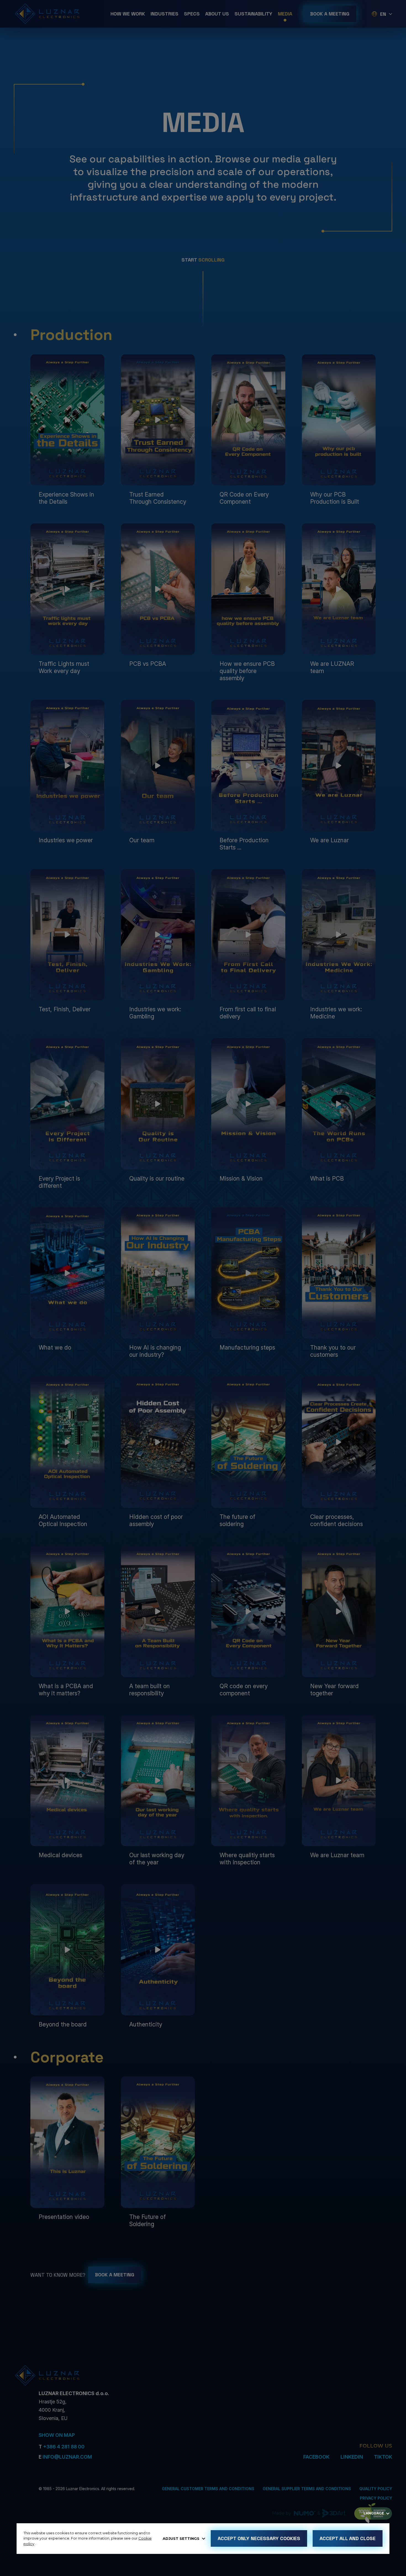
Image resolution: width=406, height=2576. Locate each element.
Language (374, 2513)
